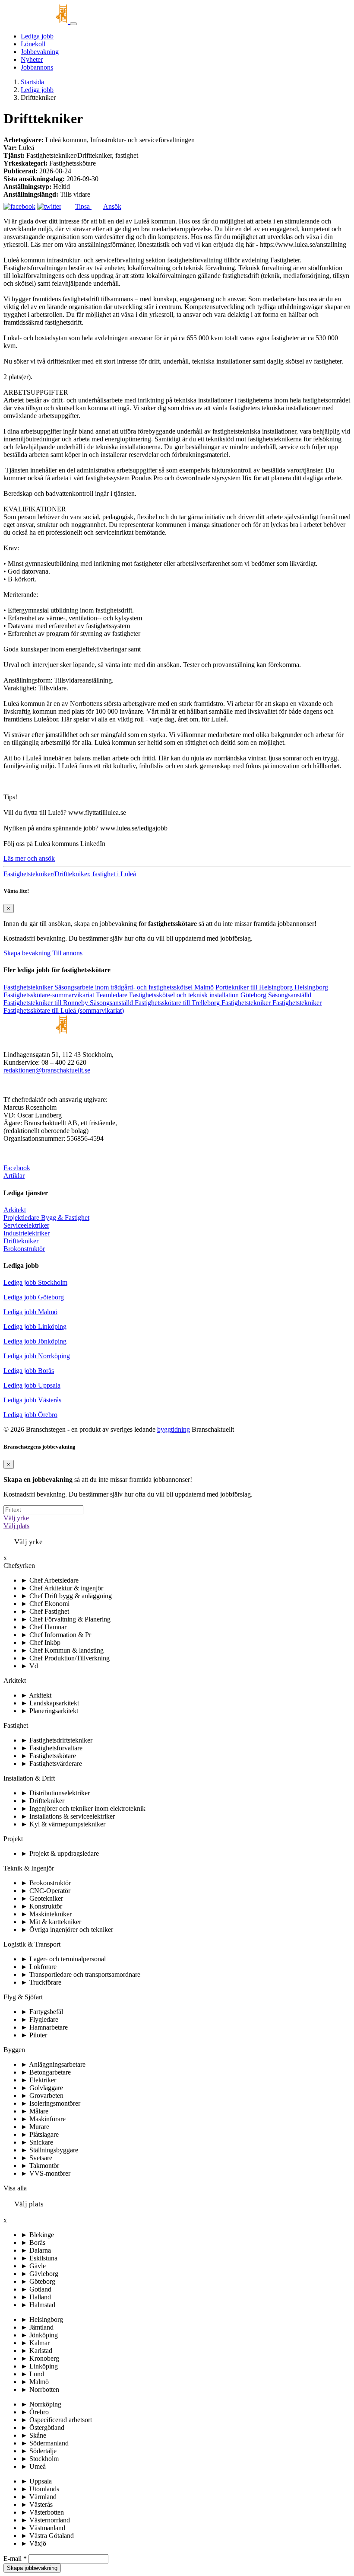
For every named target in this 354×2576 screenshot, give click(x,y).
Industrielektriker (27, 1233)
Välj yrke (16, 1518)
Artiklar (14, 1176)
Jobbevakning (40, 52)
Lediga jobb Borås (29, 1371)
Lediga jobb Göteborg (34, 1297)
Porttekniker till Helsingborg (272, 987)
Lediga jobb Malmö (30, 1312)
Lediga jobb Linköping (35, 1326)
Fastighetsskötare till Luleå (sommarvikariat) (64, 1010)
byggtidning (174, 1429)
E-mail (15, 2558)
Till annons (67, 953)
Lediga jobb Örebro (30, 1415)
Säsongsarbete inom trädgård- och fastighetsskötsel (134, 987)
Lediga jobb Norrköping (37, 1356)
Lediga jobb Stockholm (35, 1282)
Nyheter (32, 59)
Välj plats (16, 1526)
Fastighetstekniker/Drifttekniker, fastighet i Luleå (70, 874)
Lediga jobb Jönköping (35, 1341)
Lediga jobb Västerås (32, 1400)
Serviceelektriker (26, 1225)
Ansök (112, 206)
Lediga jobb (37, 36)
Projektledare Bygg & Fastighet (46, 1218)
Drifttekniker (21, 1241)
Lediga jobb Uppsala (32, 1385)
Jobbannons (37, 67)
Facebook (17, 1168)
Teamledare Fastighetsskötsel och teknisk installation (181, 995)
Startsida (32, 82)
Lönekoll (33, 44)
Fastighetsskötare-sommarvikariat (50, 995)
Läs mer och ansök (29, 858)
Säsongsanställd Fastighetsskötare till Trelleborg (156, 1003)
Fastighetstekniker (29, 987)
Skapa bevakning (27, 953)
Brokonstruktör (24, 1249)
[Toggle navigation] (73, 24)
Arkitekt (15, 1210)
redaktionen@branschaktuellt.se (47, 1070)
